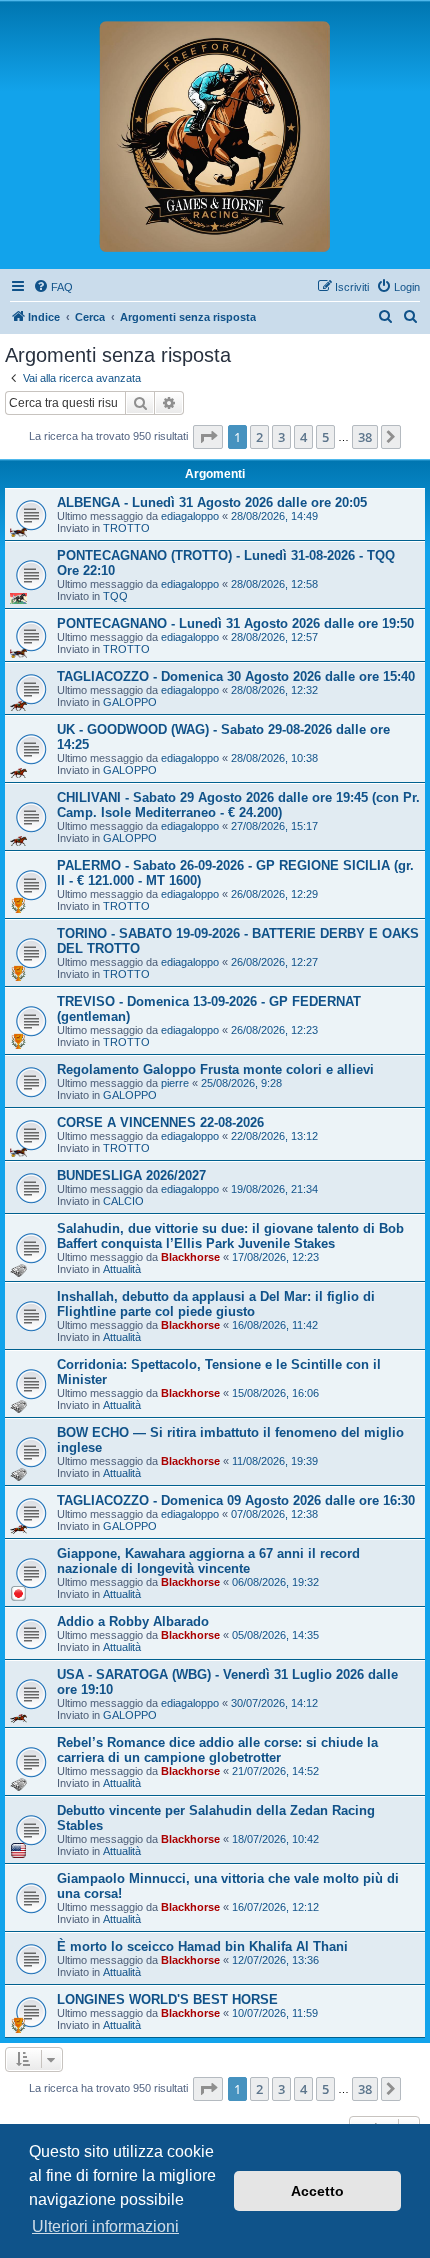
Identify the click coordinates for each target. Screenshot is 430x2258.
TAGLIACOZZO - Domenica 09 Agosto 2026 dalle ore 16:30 (236, 1500)
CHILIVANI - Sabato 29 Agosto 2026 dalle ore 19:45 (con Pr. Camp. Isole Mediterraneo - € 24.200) (238, 805)
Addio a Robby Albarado (133, 1621)
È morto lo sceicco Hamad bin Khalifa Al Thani (202, 1946)
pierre (175, 1083)
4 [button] (303, 437)
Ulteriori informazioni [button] (105, 2226)
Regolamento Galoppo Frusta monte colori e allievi (215, 1069)
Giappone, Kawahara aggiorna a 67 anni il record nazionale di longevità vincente (208, 1561)
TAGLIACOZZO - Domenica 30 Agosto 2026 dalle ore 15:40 (236, 676)
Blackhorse (190, 1257)
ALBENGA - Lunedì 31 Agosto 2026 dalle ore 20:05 (212, 502)
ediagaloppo (190, 516)
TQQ (115, 596)
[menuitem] (53, 287)
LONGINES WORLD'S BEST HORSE (167, 1999)
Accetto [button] (317, 2191)
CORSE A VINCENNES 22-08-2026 (160, 1122)
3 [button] (281, 437)
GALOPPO (130, 702)
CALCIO (123, 1201)
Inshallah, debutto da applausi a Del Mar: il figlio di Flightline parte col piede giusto (216, 1304)
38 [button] (365, 437)
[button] (208, 437)
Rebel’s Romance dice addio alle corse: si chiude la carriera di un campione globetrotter (217, 1750)
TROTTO (126, 528)
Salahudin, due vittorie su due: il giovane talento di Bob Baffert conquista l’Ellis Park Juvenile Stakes (230, 1236)
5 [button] (325, 437)
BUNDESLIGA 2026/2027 (131, 1175)
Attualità (122, 1269)
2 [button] (259, 437)
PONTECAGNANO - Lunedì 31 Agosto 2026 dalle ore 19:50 (235, 623)
